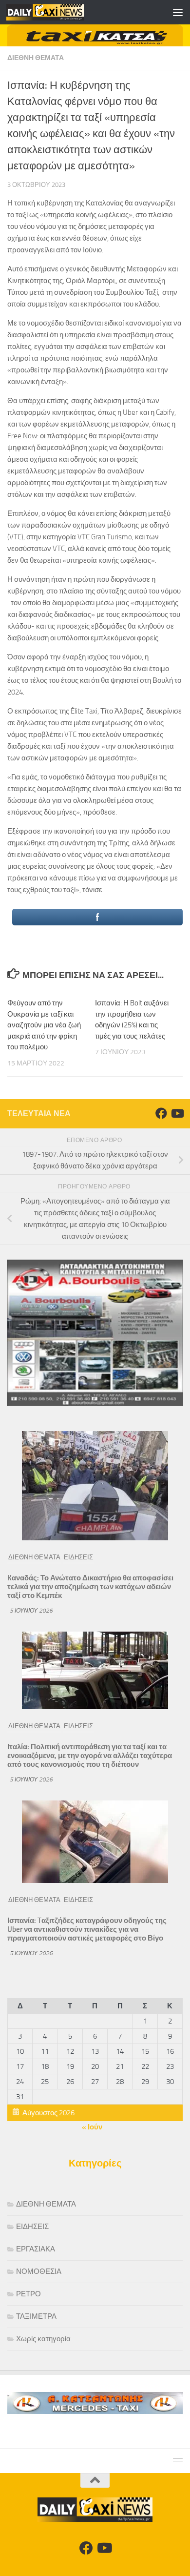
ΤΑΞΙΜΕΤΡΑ (36, 2316)
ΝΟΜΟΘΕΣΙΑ (39, 2271)
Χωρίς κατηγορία (43, 2339)
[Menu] (178, 12)
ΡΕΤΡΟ (28, 2294)
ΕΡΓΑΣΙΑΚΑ (36, 2249)
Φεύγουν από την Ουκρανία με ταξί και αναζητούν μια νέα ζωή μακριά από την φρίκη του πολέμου (44, 1025)
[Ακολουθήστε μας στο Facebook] (161, 1113)
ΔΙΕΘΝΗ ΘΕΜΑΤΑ (36, 58)
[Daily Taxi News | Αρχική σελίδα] (58, 12)
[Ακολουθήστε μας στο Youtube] (177, 1113)
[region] (95, 35)
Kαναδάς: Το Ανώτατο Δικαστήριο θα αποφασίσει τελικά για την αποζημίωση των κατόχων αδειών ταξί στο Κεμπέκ (90, 1587)
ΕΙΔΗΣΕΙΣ (78, 1557)
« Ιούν (92, 2127)
